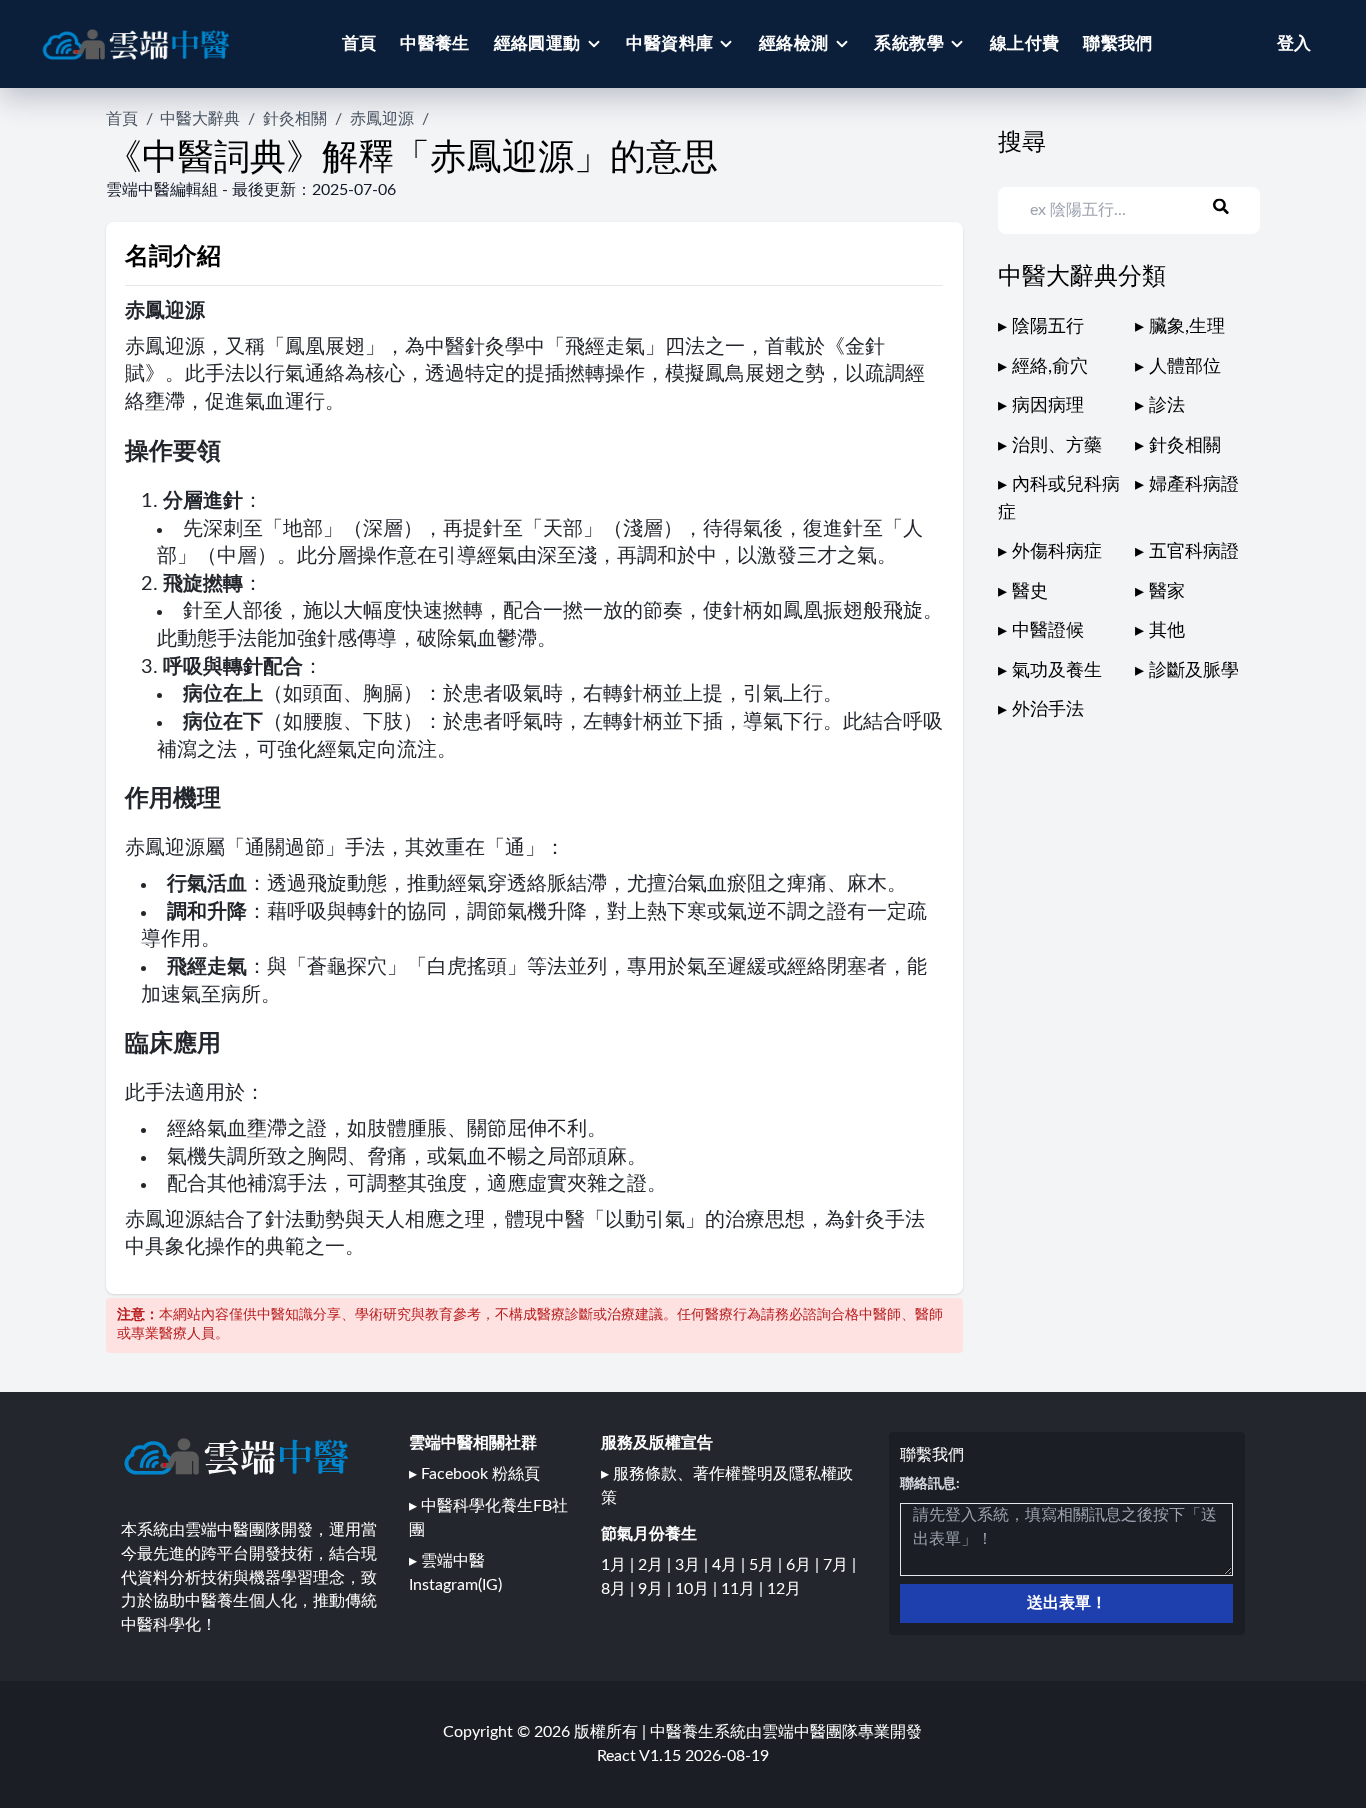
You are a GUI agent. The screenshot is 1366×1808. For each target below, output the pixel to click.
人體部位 (1185, 366)
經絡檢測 (794, 43)
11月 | (744, 1589)
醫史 (1030, 591)
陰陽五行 (1048, 326)
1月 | (619, 1565)
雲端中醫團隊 (810, 1732)
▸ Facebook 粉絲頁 (474, 1474)
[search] (1233, 207)
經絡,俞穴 (1050, 366)
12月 (784, 1589)
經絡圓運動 (537, 43)
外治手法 (1048, 709)
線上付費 (1025, 43)
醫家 (1167, 591)
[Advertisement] (1148, 865)
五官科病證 (1194, 551)
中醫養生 (435, 43)
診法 (1167, 405)
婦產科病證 (1194, 484)
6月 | (804, 1565)
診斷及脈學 (1194, 670)
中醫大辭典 (200, 119)
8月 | (619, 1589)
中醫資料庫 (669, 43)
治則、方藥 (1057, 445)
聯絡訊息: (930, 1484)
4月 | (730, 1565)
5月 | (767, 1565)
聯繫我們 (1118, 43)
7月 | (839, 1565)
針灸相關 (295, 119)
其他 (1167, 630)
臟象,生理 (1187, 326)
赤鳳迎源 (382, 119)
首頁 (359, 43)
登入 (1294, 43)
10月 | (698, 1589)
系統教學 (909, 43)
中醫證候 (1048, 630)
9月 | (656, 1589)
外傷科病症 (1057, 551)
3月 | (693, 1565)
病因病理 (1048, 405)
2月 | (656, 1565)
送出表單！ (1067, 1603)
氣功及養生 (1057, 670)
